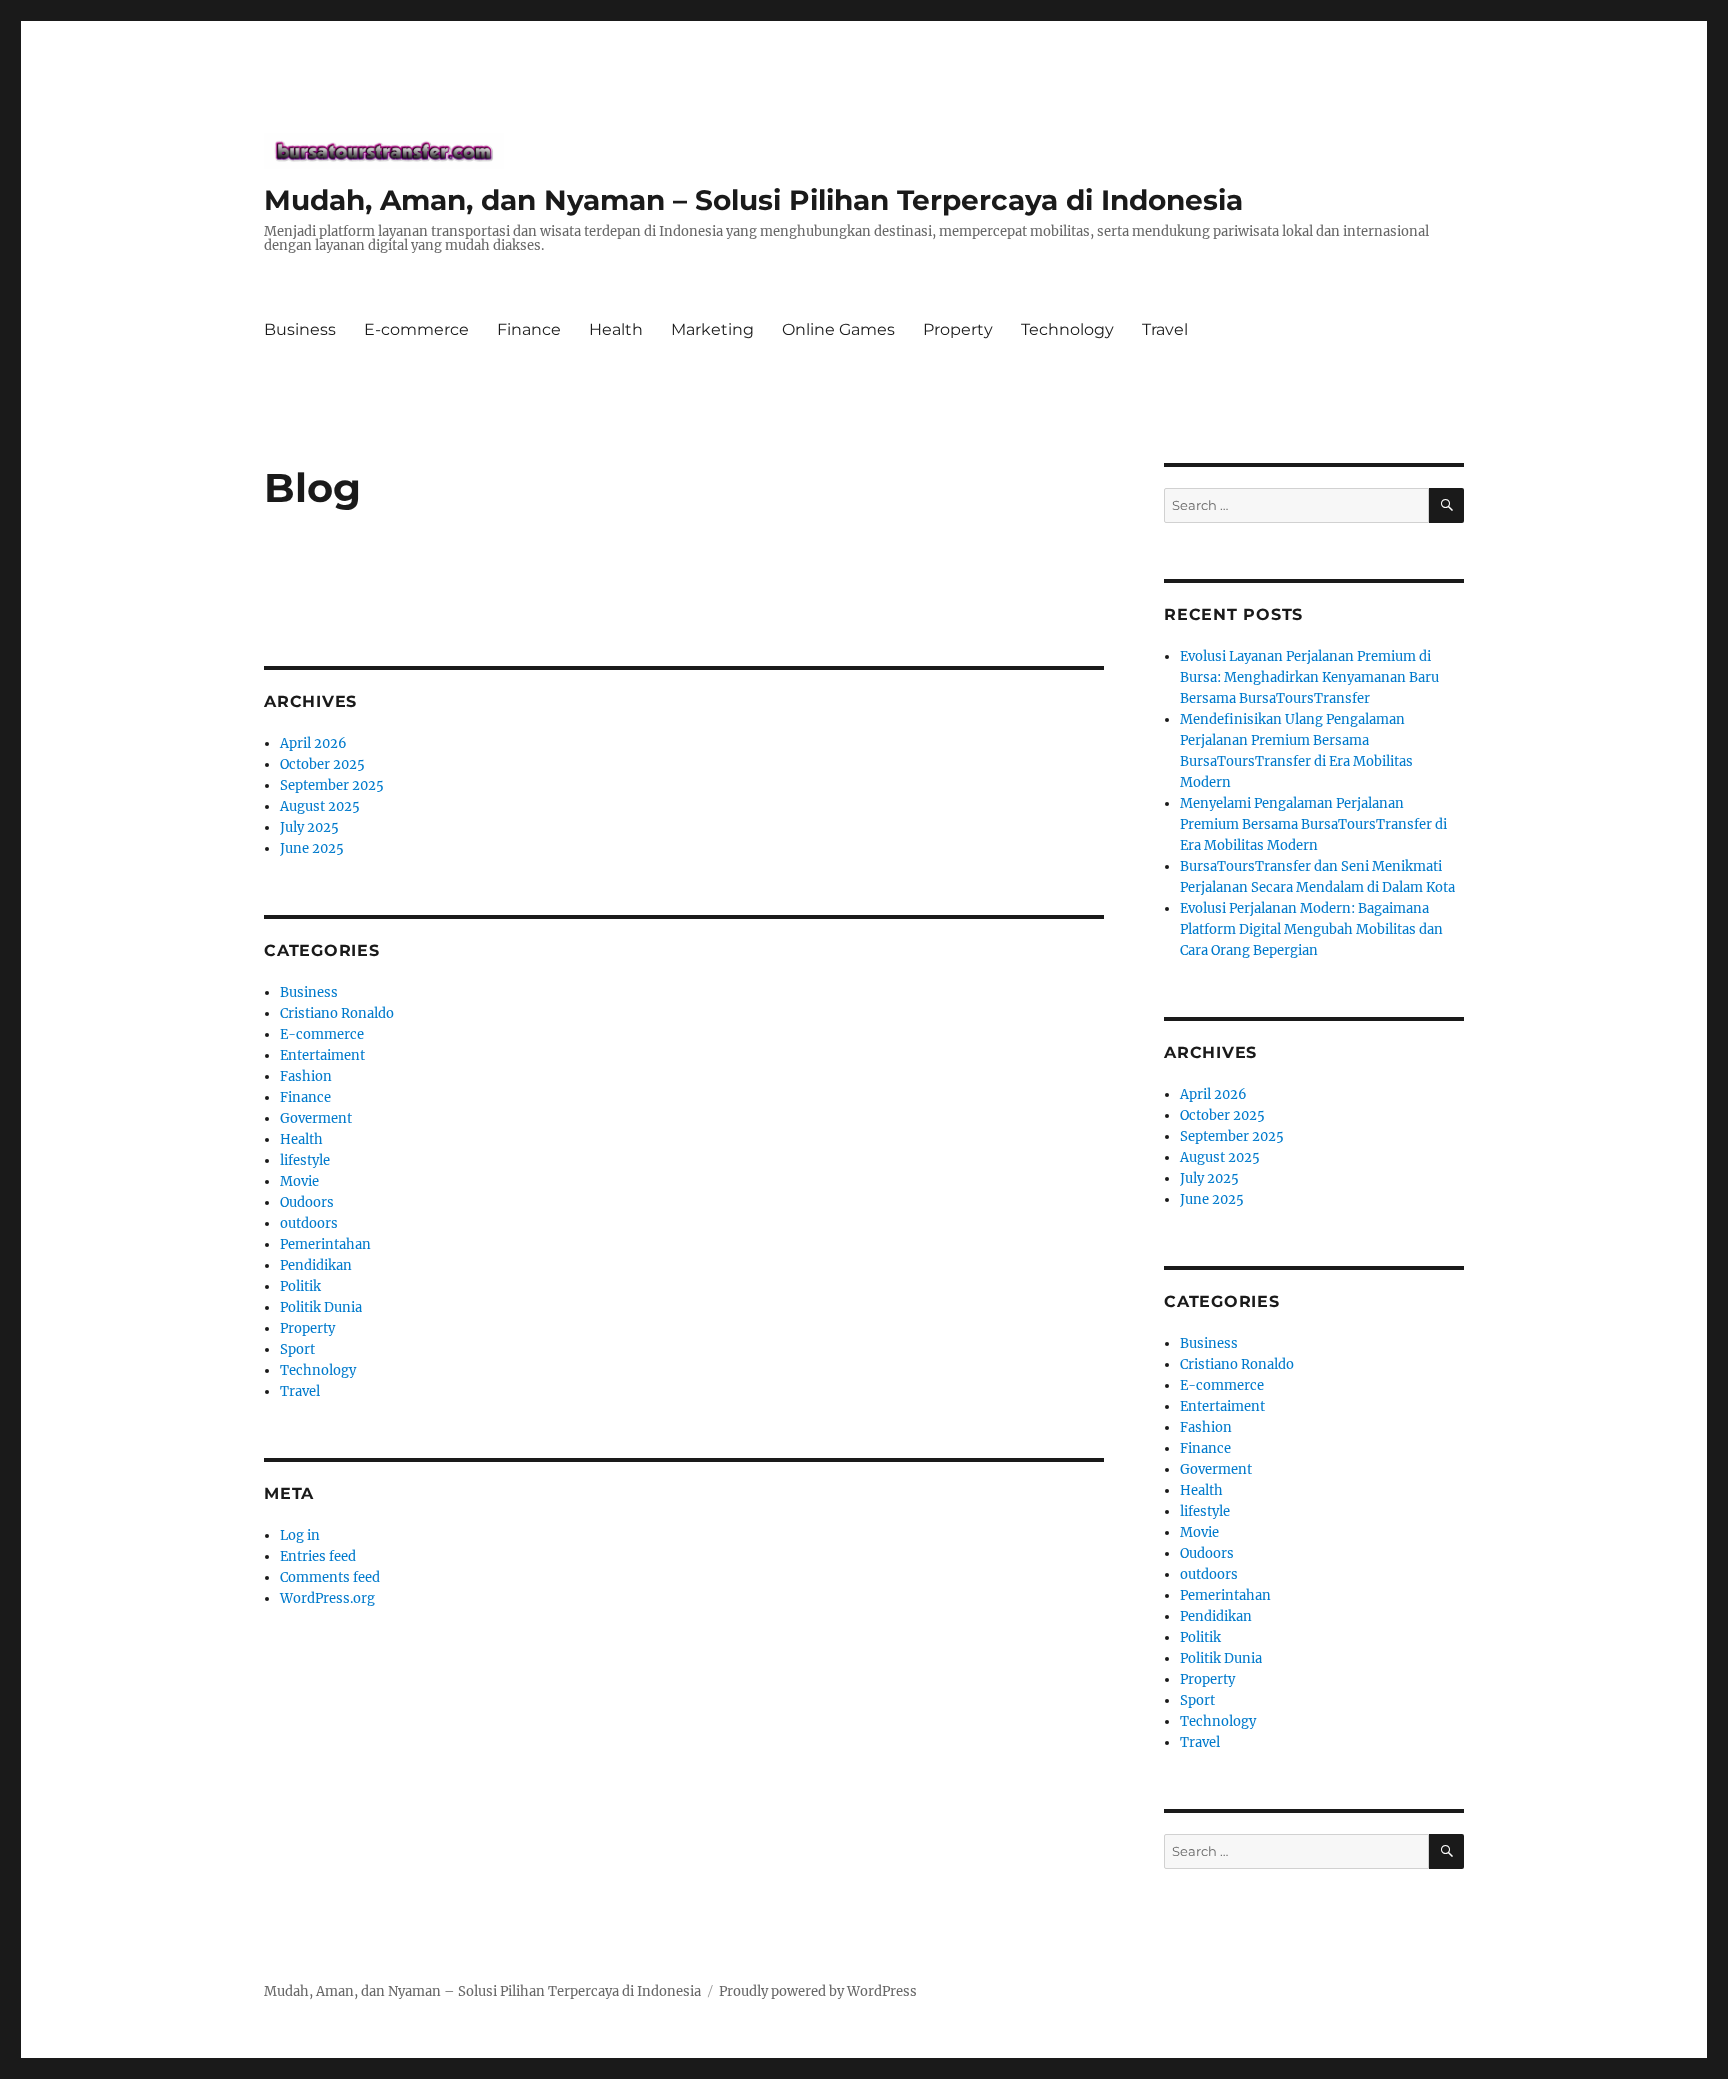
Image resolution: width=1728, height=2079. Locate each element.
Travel (1165, 329)
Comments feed (330, 1577)
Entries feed (318, 1556)
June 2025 (312, 848)
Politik (300, 1286)
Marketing (712, 329)
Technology (1067, 329)
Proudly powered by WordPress (818, 1991)
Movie (299, 1181)
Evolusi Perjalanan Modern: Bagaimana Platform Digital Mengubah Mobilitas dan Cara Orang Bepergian (1311, 929)
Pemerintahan (325, 1244)
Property (958, 329)
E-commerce (416, 329)
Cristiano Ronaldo (337, 1013)
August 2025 (320, 806)
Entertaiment (322, 1055)
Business (300, 329)
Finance (529, 329)
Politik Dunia (321, 1307)
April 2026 (313, 743)
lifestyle (305, 1160)
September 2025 (332, 785)
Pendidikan (316, 1265)
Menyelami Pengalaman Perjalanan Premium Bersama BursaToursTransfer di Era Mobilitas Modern (1313, 824)
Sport (297, 1349)
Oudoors (307, 1202)
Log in (300, 1535)
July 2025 (309, 827)
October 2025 (322, 764)
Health (616, 329)
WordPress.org (327, 1598)
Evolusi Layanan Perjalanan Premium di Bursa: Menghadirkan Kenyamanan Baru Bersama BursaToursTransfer (1309, 677)
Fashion (306, 1076)
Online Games (838, 329)
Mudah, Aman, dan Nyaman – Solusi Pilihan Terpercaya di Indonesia (753, 200)
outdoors (309, 1223)
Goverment (316, 1118)
